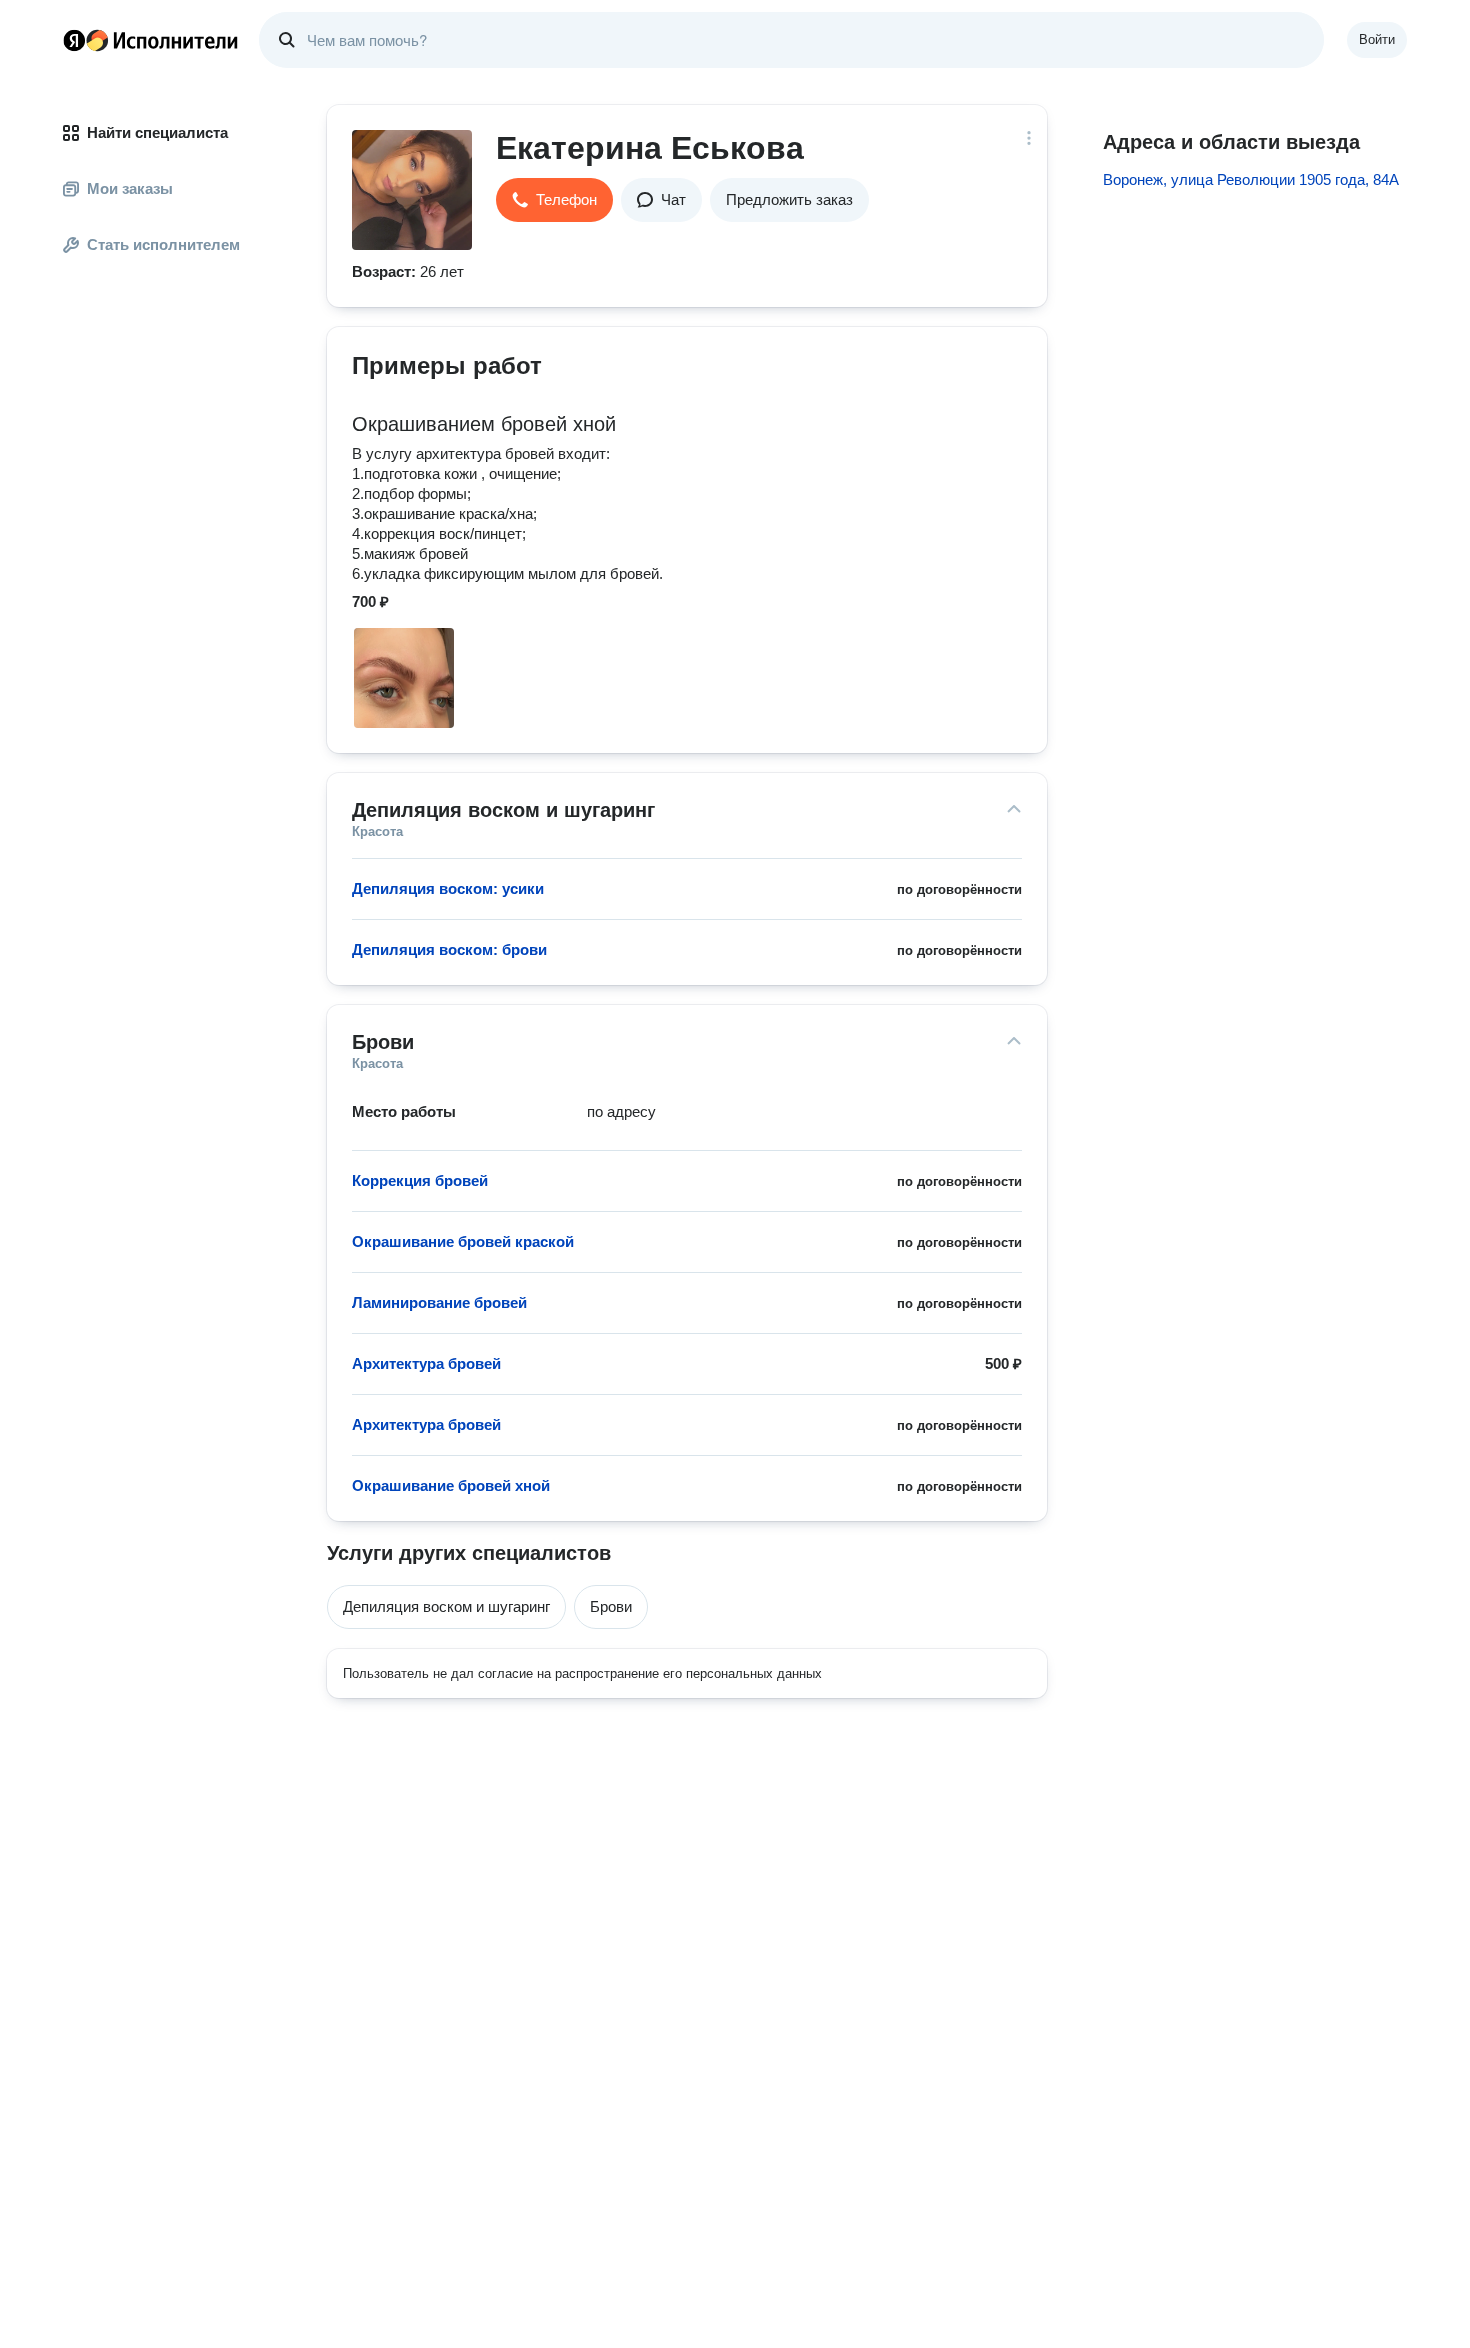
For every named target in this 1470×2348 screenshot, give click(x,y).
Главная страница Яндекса (74, 40)
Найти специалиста (157, 132)
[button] (554, 200)
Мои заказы (130, 188)
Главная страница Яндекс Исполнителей (151, 40)
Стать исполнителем (163, 244)
